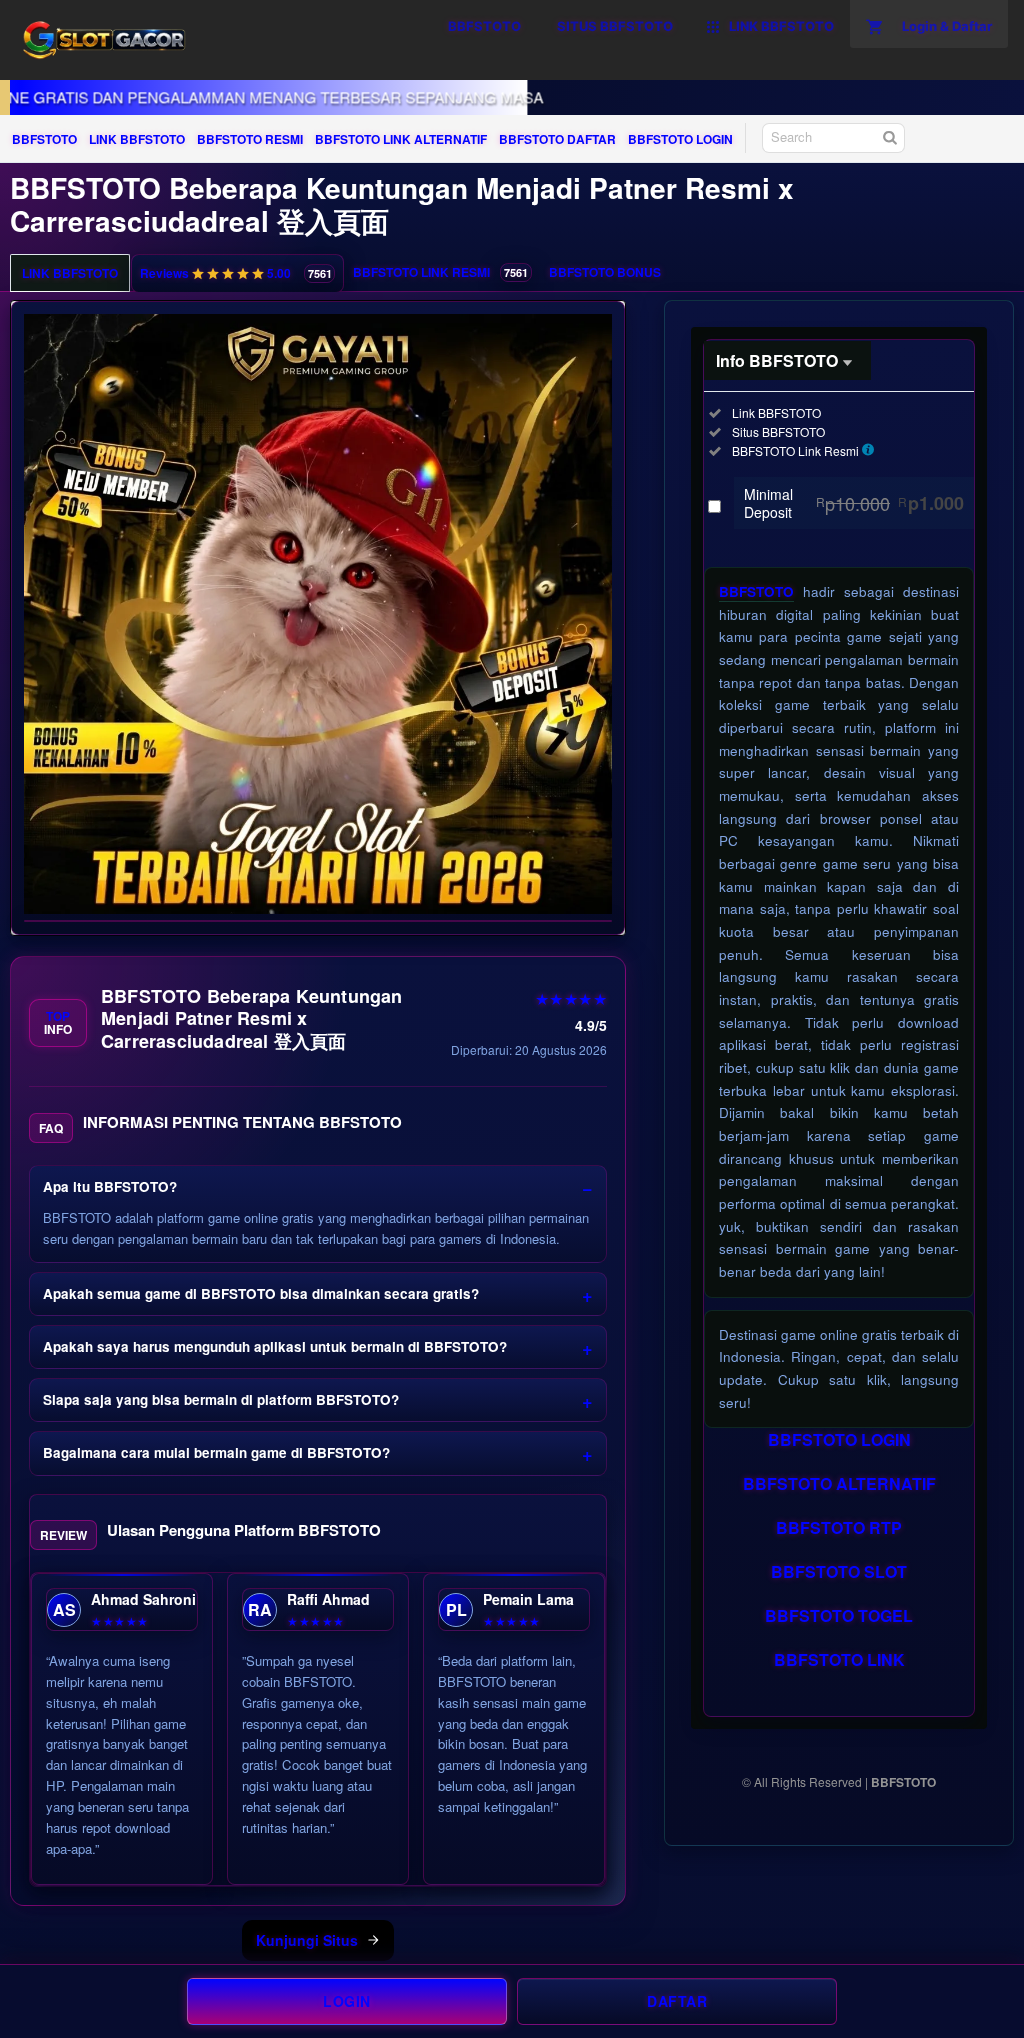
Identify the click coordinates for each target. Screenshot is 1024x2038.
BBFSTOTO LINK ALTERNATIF (401, 139)
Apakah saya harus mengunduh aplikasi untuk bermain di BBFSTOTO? (275, 1346)
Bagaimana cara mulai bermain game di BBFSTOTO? (216, 1452)
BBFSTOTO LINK (839, 1659)
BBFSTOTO (44, 139)
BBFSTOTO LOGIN (680, 139)
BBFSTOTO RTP (839, 1527)
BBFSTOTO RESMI (250, 139)
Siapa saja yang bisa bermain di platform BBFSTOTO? (221, 1399)
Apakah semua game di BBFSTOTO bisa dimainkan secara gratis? (261, 1293)
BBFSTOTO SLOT (839, 1571)
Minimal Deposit (854, 503)
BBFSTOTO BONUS (605, 272)
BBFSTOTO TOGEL (839, 1615)
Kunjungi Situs (307, 1940)
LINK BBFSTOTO (137, 139)
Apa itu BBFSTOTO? (110, 1186)
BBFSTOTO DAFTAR (557, 139)
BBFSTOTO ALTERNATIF (839, 1483)
